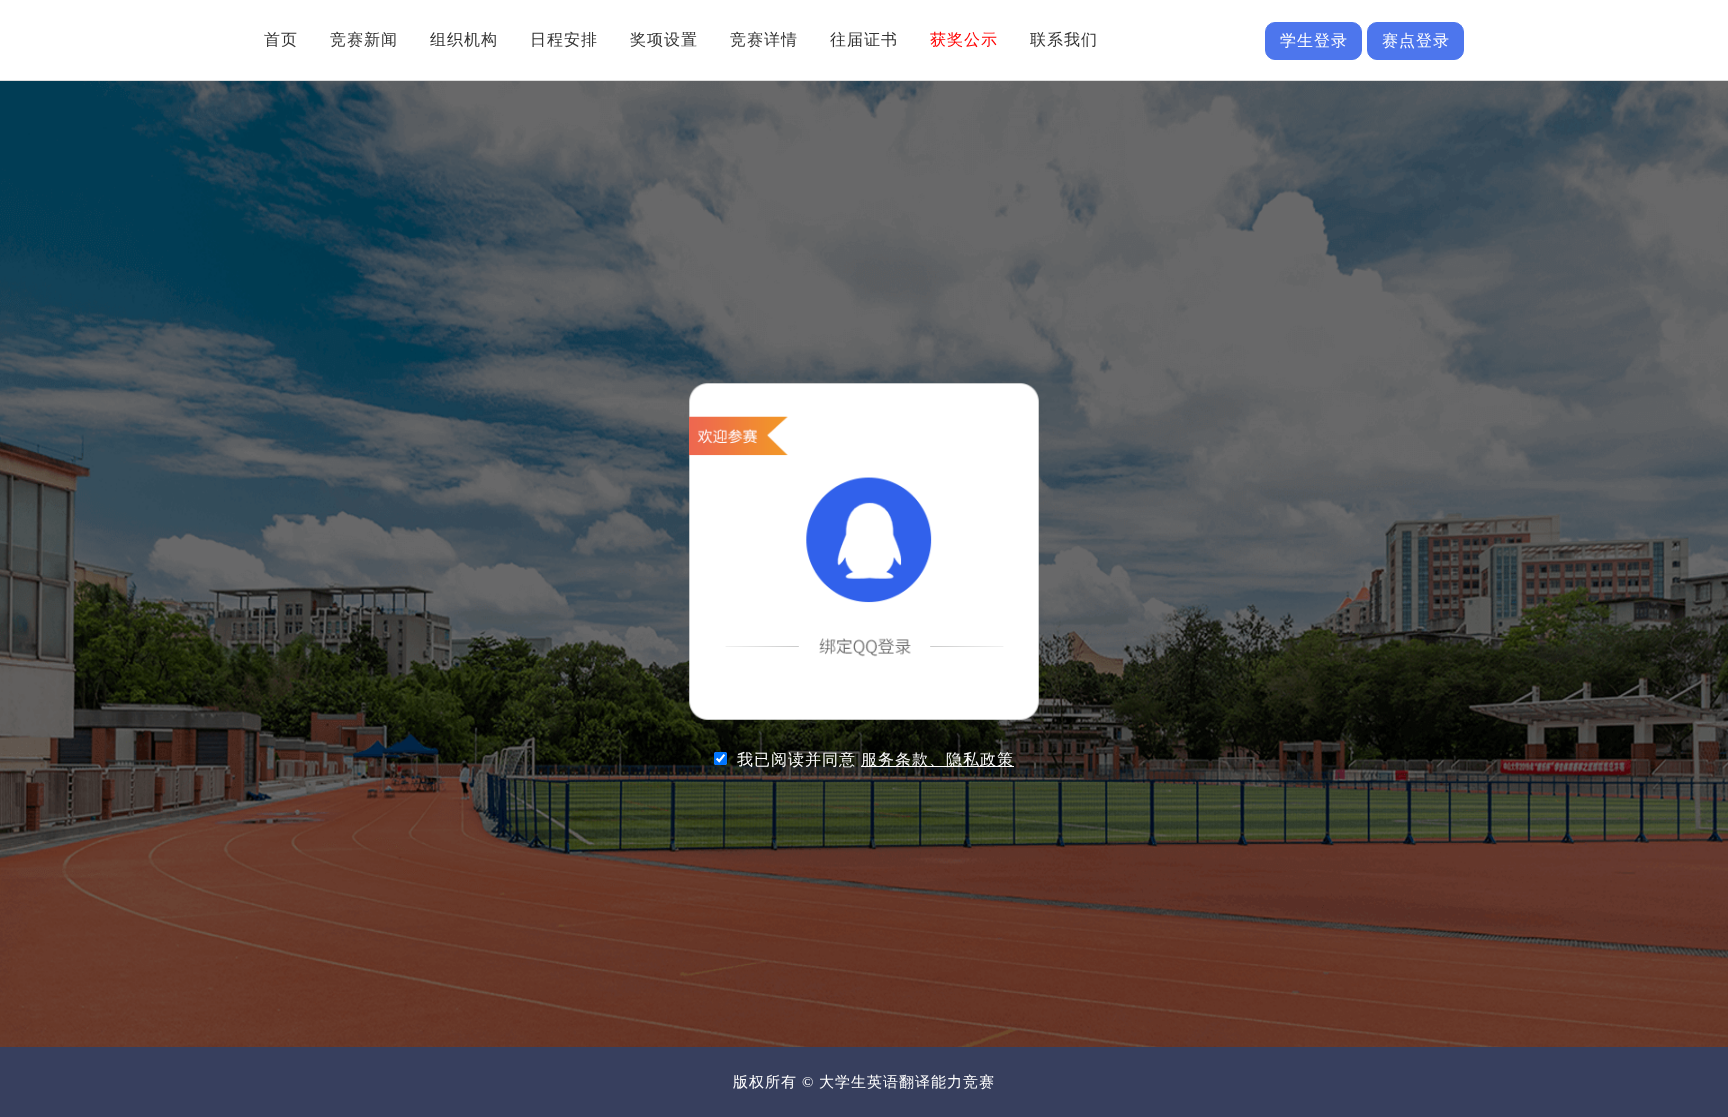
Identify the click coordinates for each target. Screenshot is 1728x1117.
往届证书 (864, 39)
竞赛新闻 (364, 39)
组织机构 (464, 39)
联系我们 (1064, 39)
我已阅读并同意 (875, 759)
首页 (281, 39)
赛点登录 (1416, 40)
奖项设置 (664, 39)
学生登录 (1314, 40)
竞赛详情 (764, 39)
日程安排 (564, 39)
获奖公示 (964, 39)
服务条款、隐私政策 (937, 759)
